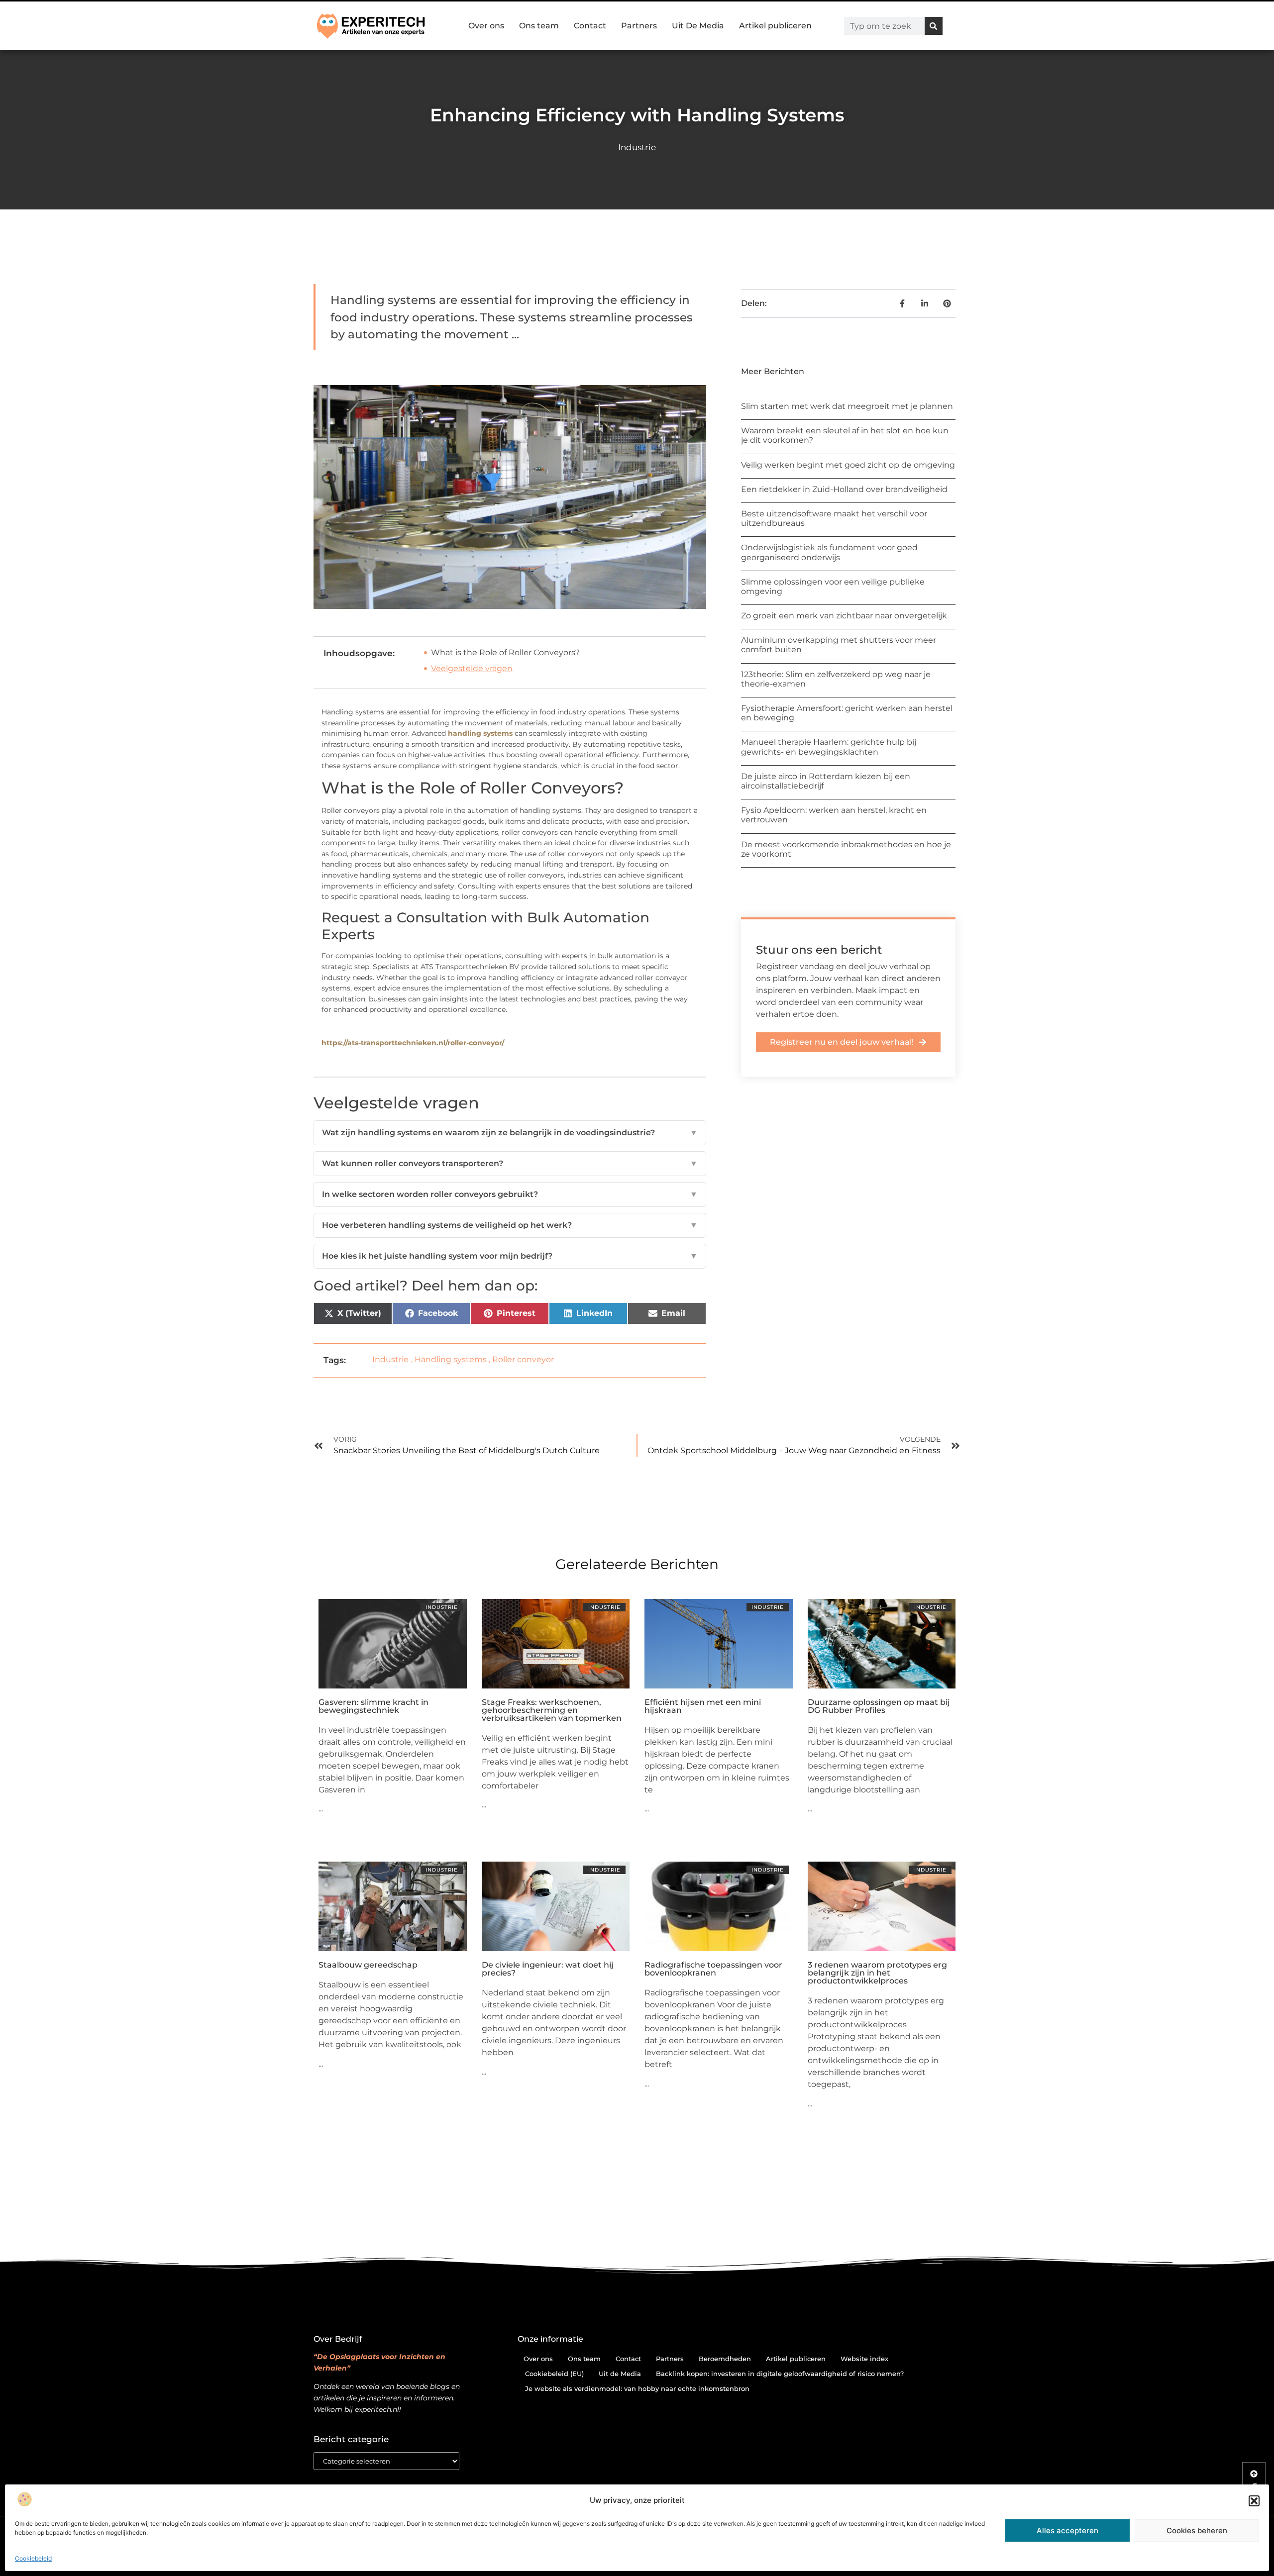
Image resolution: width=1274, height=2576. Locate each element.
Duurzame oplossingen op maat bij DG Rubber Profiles (879, 1706)
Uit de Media (620, 2374)
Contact (590, 26)
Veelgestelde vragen (472, 668)
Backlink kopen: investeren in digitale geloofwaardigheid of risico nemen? (780, 2374)
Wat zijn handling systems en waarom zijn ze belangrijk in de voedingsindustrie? (510, 1133)
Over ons (486, 26)
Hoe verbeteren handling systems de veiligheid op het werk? (510, 1225)
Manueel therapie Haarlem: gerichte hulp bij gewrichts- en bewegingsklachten (829, 747)
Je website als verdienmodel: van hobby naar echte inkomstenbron (637, 2388)
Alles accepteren (1067, 2530)
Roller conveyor (523, 1359)
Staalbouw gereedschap (368, 1965)
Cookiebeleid (33, 2558)
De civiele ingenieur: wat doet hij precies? (548, 1969)
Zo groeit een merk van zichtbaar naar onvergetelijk (844, 616)
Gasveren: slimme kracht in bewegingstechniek (373, 1706)
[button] (1254, 2501)
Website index (864, 2359)
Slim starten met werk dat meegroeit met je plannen (847, 406)
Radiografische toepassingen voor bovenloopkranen (713, 1969)
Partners (639, 26)
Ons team (539, 26)
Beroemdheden (725, 2359)
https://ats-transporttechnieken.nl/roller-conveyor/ (413, 1043)
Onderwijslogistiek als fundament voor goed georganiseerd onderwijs (829, 552)
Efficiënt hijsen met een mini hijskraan (703, 1706)
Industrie (637, 147)
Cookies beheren (1197, 2530)
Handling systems (451, 1359)
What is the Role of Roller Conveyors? (505, 652)
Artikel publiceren (775, 26)
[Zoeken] (934, 26)
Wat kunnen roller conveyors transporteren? (510, 1163)
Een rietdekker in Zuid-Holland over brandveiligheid (844, 489)
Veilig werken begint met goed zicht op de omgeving (848, 465)
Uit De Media (698, 26)
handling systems (480, 733)
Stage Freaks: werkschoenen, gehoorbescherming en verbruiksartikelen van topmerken (552, 1710)
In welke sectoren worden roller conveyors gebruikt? (510, 1194)
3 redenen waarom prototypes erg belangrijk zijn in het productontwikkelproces (877, 1973)
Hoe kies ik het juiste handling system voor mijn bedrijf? (510, 1256)
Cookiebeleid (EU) (554, 2374)
